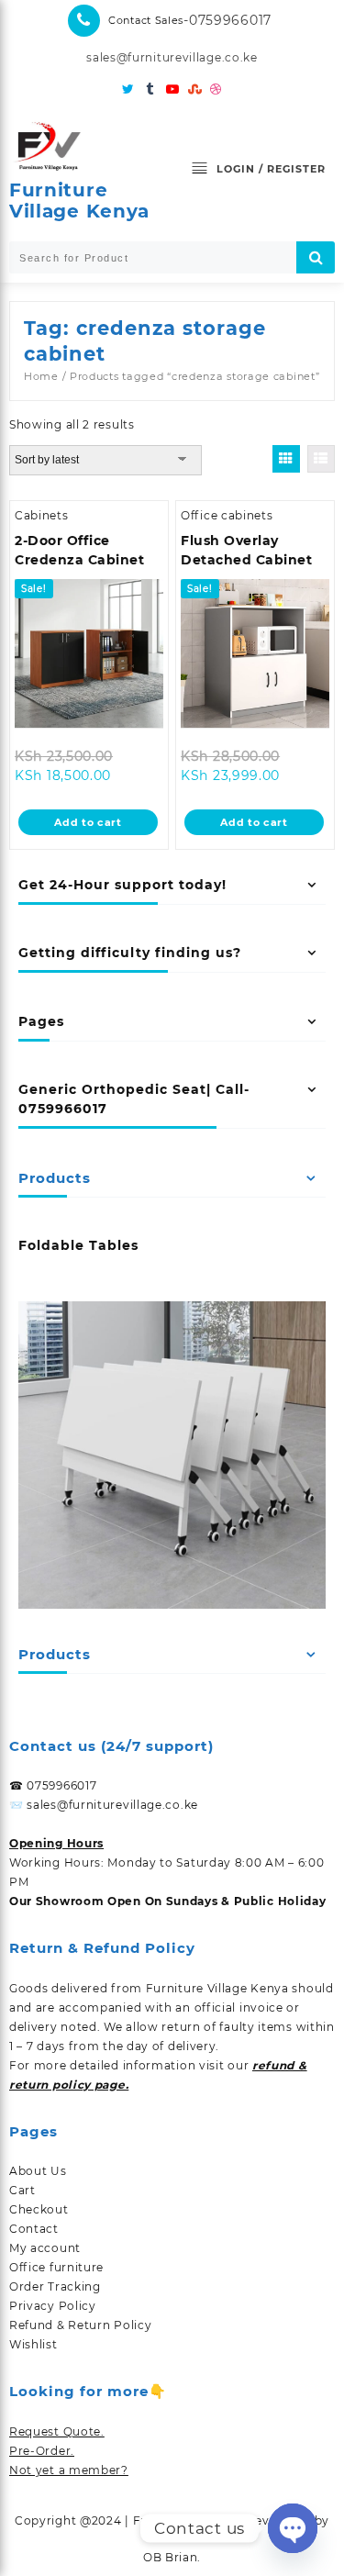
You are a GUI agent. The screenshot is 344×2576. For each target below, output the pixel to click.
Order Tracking (55, 2286)
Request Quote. (57, 2431)
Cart (22, 2190)
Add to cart (88, 822)
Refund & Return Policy (80, 2325)
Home (41, 376)
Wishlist (33, 2344)
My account (45, 2248)
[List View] (321, 459)
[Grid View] (286, 459)
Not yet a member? (69, 2470)
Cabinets (42, 515)
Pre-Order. (42, 2451)
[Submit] (316, 257)
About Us (38, 2171)
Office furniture (56, 2267)
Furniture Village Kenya (79, 201)
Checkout (39, 2209)
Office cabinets (227, 515)
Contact (34, 2229)
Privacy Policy (53, 2306)
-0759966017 (227, 20)
